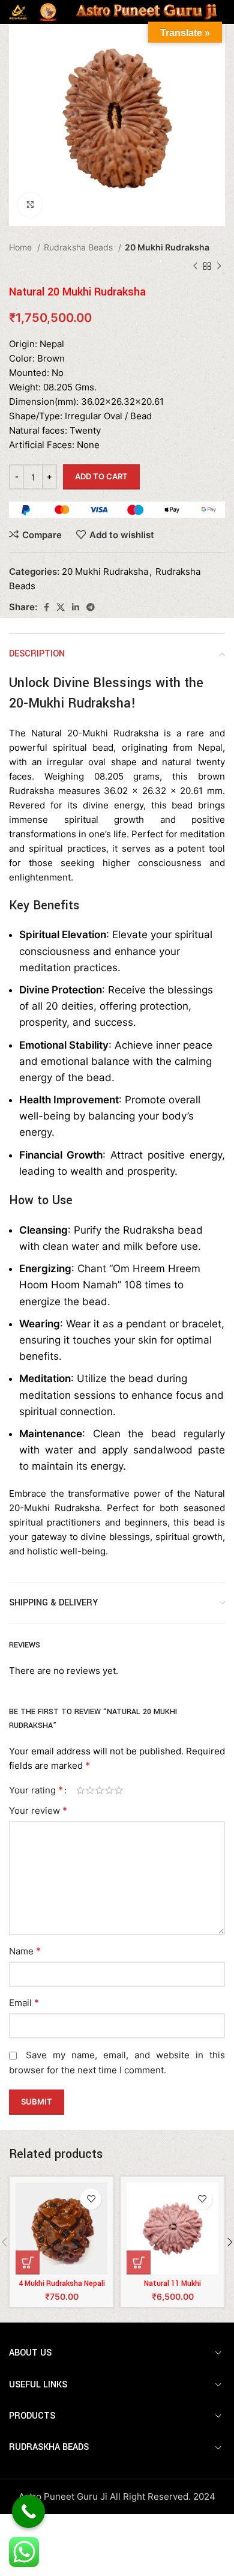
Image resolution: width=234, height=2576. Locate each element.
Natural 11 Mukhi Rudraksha (172, 2288)
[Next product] (219, 267)
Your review (38, 1810)
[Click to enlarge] (30, 205)
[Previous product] (195, 267)
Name (25, 1951)
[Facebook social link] (46, 607)
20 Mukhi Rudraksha (167, 247)
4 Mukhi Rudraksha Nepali (62, 2284)
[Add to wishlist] (91, 2199)
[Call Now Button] (28, 2511)
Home (22, 247)
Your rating (36, 1790)
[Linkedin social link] (76, 607)
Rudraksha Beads (79, 247)
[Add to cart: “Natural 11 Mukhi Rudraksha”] (139, 2262)
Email (24, 2002)
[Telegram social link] (91, 607)
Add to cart (101, 476)
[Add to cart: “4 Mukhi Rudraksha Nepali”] (28, 2262)
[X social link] (61, 607)
